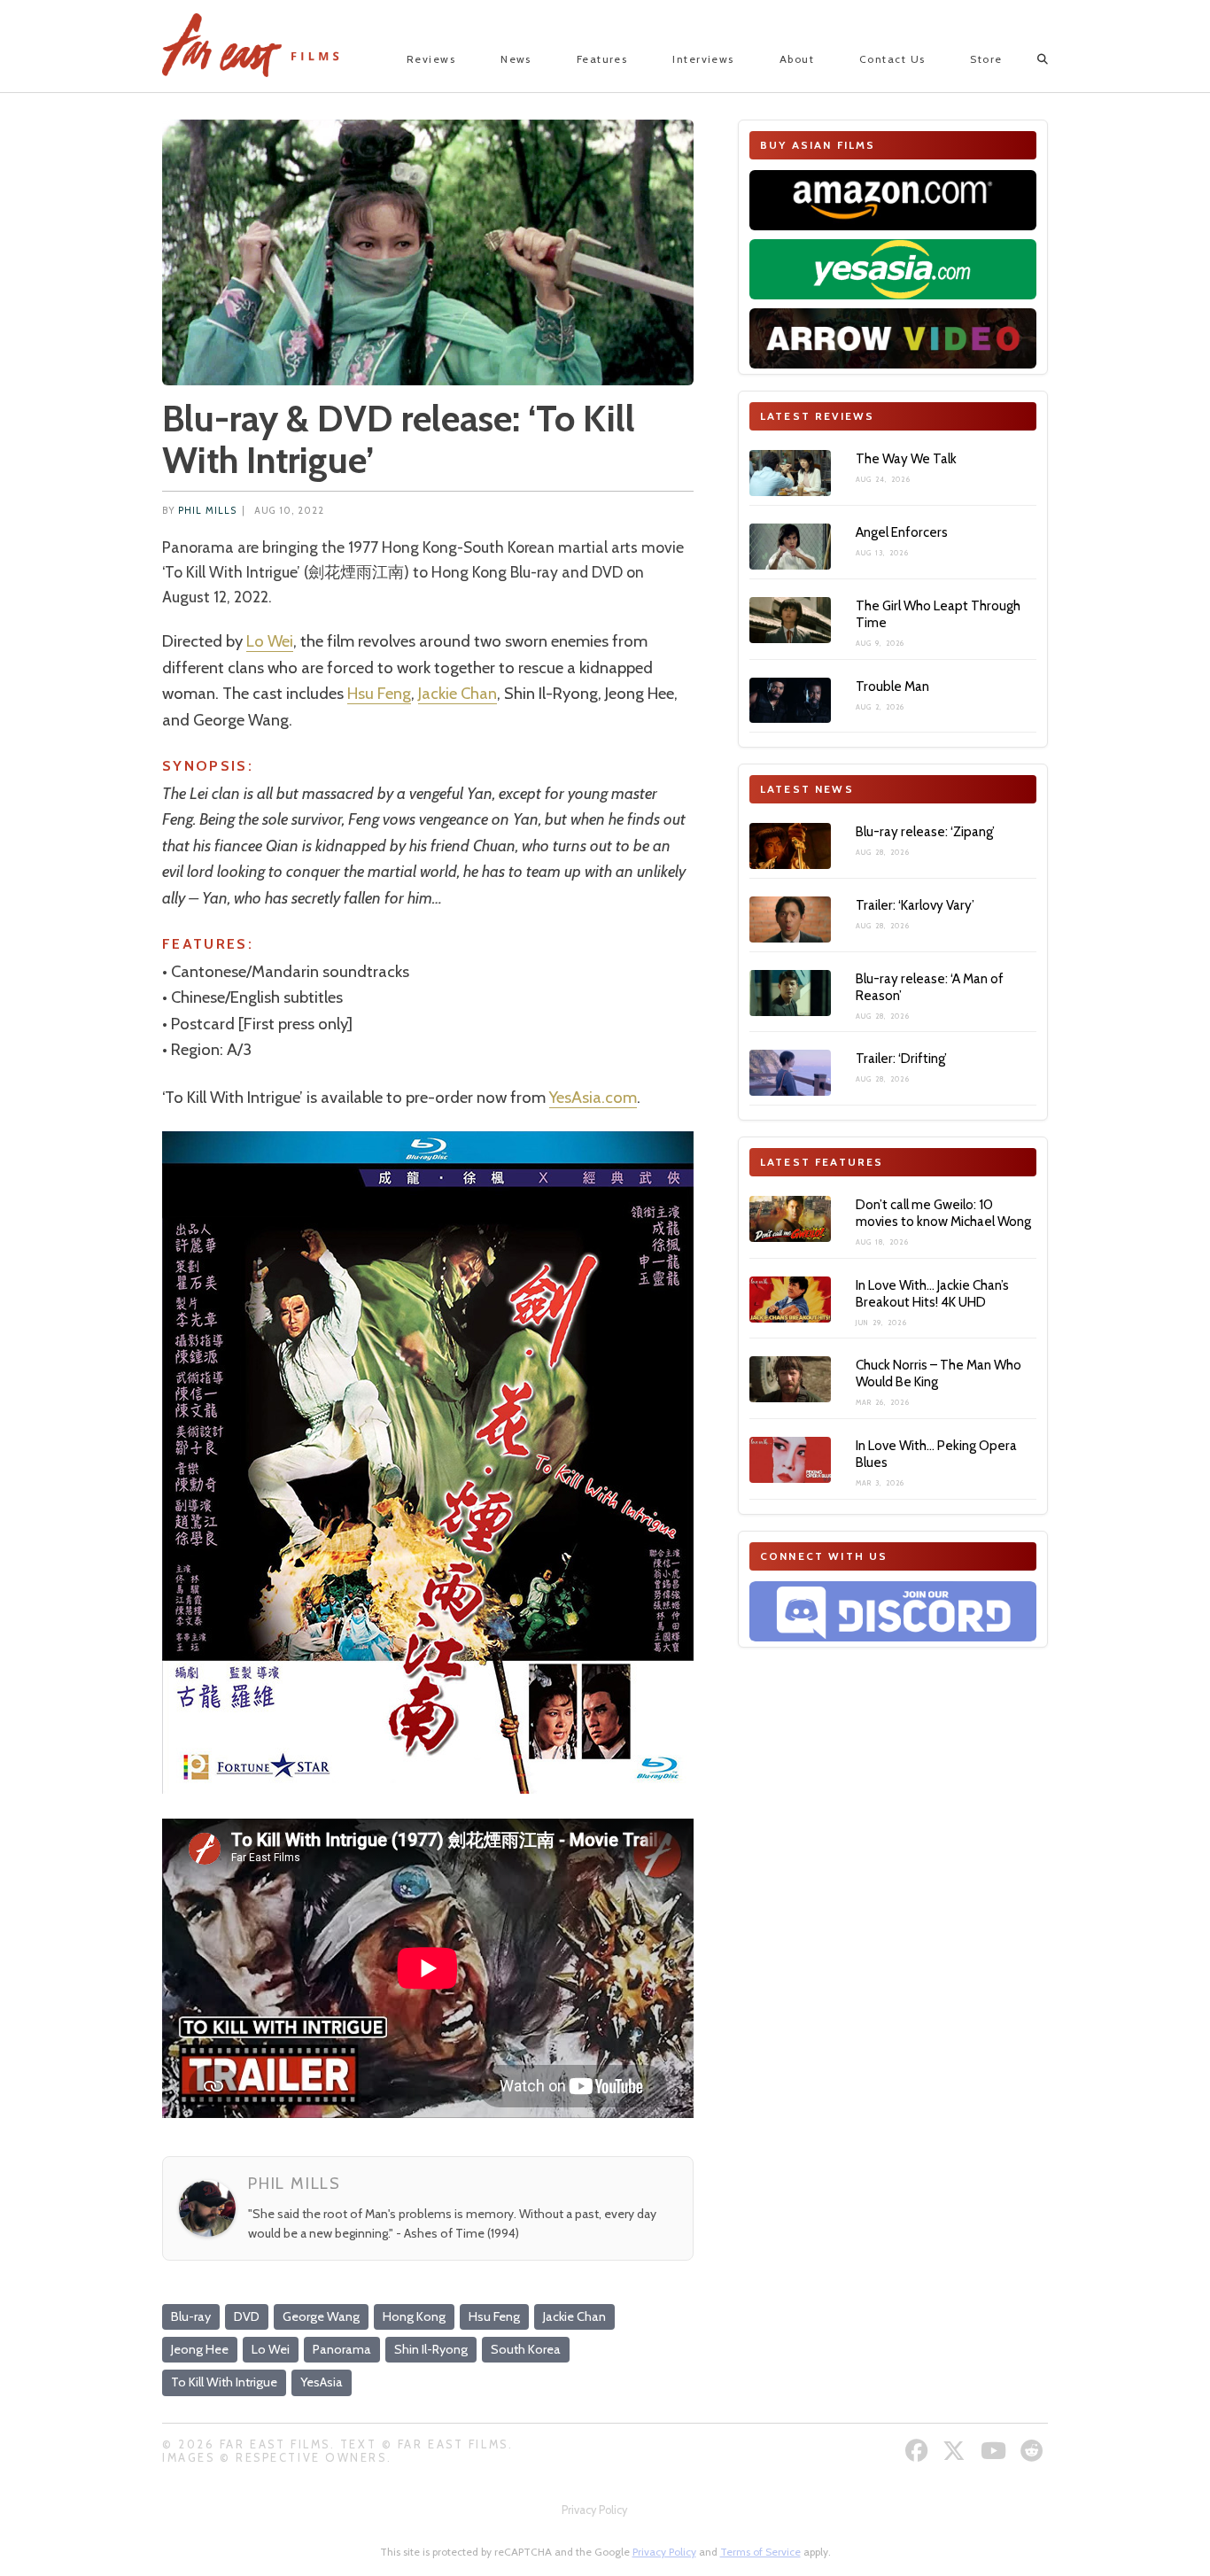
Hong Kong (414, 2316)
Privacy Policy (594, 2510)
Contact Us (892, 59)
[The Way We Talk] (790, 473)
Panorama (342, 2349)
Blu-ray (191, 2316)
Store (986, 59)
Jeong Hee (200, 2349)
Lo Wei (270, 641)
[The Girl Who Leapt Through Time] (790, 620)
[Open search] (1027, 59)
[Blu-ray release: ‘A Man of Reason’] (790, 993)
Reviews (431, 59)
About (797, 59)
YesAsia (322, 2382)
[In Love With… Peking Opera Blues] (790, 1460)
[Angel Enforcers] (790, 547)
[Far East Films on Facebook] (919, 2451)
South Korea (526, 2349)
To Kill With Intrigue (224, 2382)
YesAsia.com (593, 1097)
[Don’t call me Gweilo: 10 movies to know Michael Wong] (790, 1219)
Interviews (703, 59)
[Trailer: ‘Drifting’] (790, 1073)
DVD (247, 2316)
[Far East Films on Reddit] (1034, 2451)
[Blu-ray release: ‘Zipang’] (790, 846)
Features (602, 59)
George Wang (321, 2316)
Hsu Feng (379, 693)
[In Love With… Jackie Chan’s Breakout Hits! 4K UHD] (790, 1300)
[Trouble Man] (790, 701)
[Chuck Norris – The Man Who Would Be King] (790, 1379)
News (516, 59)
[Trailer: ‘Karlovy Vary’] (790, 919)
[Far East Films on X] (956, 2451)
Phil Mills (207, 511)
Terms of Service (760, 2552)
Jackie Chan (458, 693)
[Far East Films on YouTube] (996, 2451)
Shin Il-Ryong (431, 2349)
